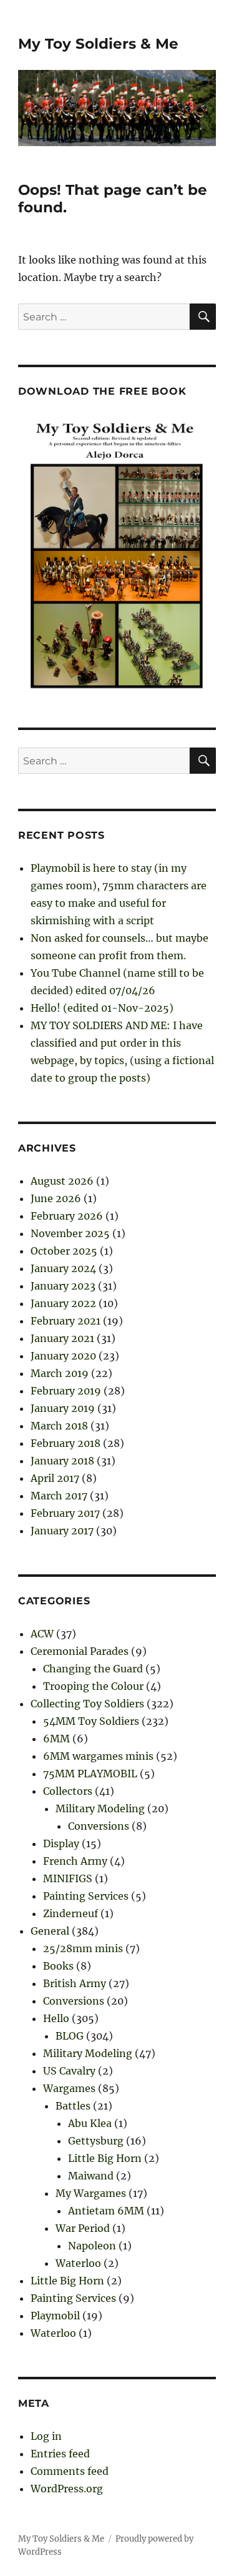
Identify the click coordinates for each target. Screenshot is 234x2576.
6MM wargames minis (98, 1756)
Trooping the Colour (93, 1686)
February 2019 (66, 1391)
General (50, 1931)
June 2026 (56, 1198)
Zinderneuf (71, 1913)
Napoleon (92, 2246)
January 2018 (62, 1461)
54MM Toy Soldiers (91, 1721)
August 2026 (62, 1181)
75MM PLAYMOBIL (90, 1774)
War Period (83, 2228)
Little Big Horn (105, 2158)
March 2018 (59, 1426)
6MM (56, 1739)
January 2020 (63, 1356)
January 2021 (62, 1338)
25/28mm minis (83, 1948)
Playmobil (55, 2316)
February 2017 (65, 1513)
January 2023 (63, 1286)
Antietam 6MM (106, 2211)
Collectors (68, 1791)
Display (61, 1843)
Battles (73, 2106)
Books (58, 1966)
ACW (42, 1634)
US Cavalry (69, 2071)
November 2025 (70, 1233)
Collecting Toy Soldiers (87, 1704)
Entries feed (60, 2454)
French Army (75, 1861)
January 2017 (62, 1531)
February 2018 (66, 1443)
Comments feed (70, 2471)
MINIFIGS (68, 1878)
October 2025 (64, 1251)
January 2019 (63, 1408)
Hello (56, 2018)
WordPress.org (67, 2489)
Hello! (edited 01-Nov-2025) (102, 1008)
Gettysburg (96, 2141)
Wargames (69, 2088)
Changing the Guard (93, 1669)
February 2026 (67, 1216)
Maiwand (91, 2176)
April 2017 (55, 1478)
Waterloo (78, 2263)
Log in (46, 2436)
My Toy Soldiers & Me (98, 44)
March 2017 (59, 1496)
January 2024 (63, 1268)
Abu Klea (90, 2123)
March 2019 (60, 1373)
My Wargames (91, 2193)
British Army (75, 1983)
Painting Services (86, 1896)
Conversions (99, 1826)
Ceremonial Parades (80, 1651)
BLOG (70, 2036)
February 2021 (66, 1321)
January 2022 (63, 1303)
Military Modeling (100, 1809)
